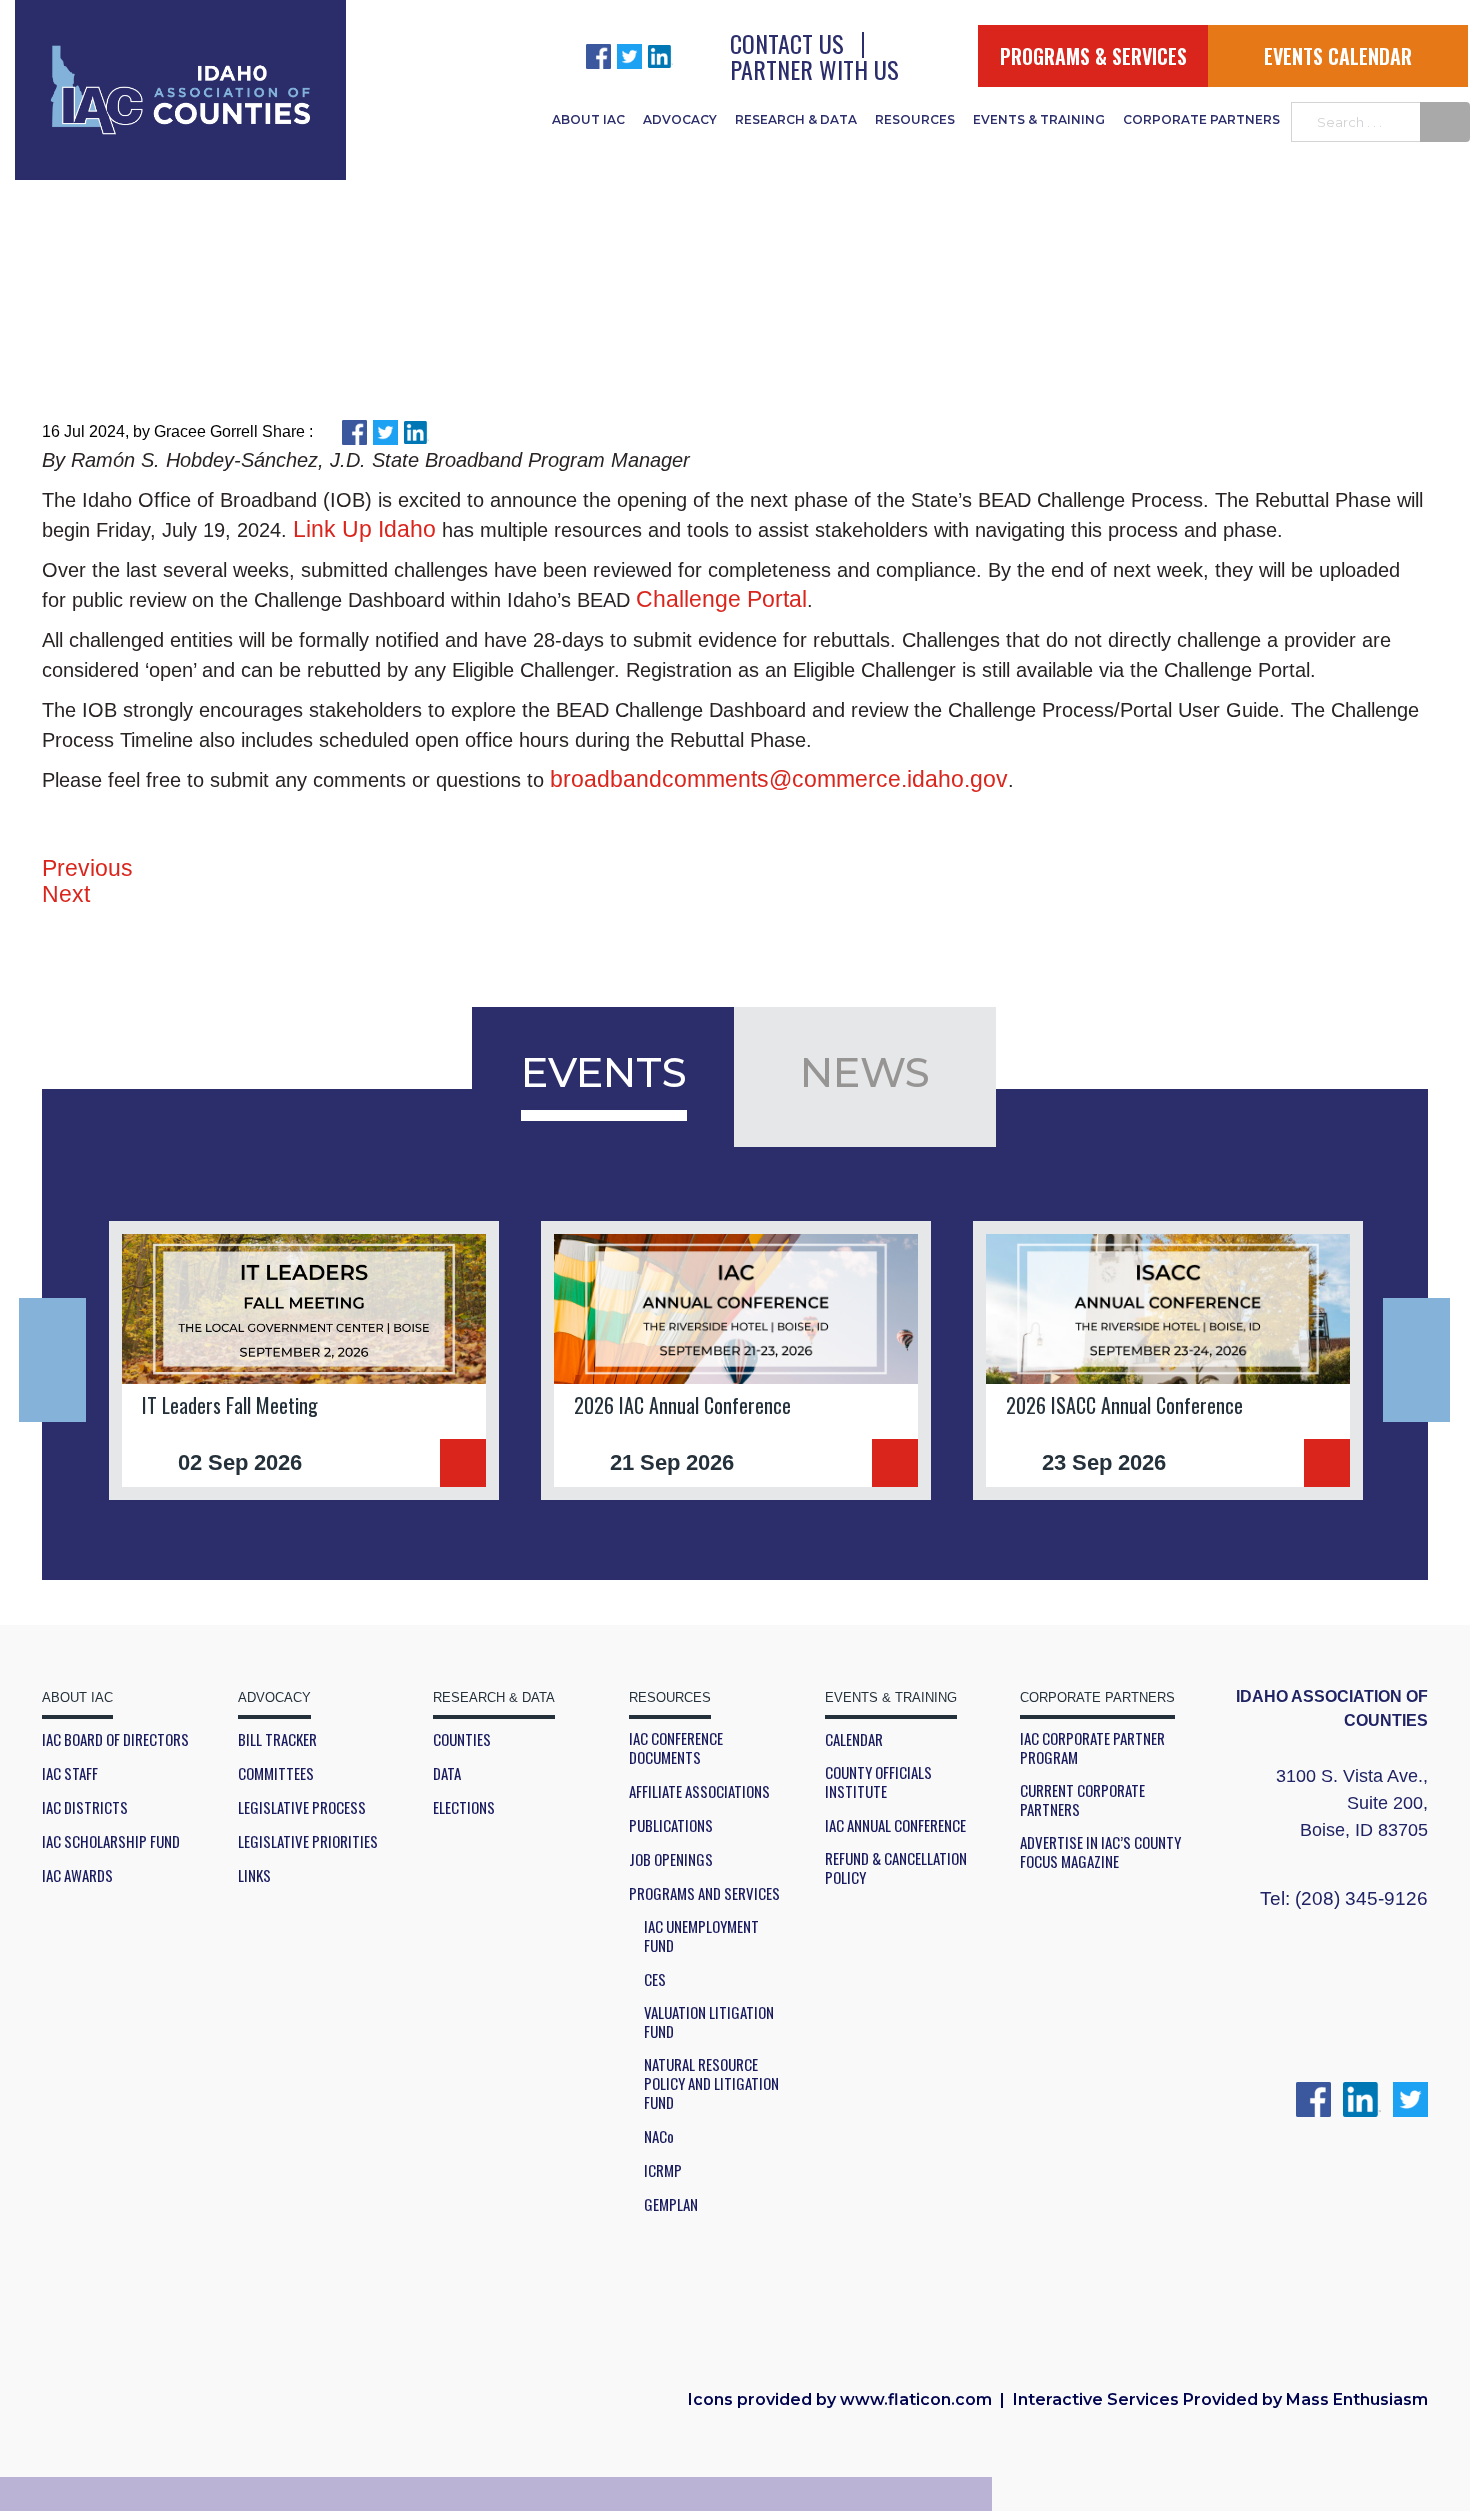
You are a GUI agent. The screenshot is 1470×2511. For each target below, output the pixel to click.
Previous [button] (52, 1360)
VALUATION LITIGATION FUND (709, 2022)
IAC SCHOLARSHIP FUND (111, 1841)
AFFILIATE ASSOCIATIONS (699, 1791)
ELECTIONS (464, 1807)
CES (655, 1979)
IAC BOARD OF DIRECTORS (115, 1739)
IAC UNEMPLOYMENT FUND (701, 1936)
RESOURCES (915, 119)
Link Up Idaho (364, 529)
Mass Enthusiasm (1357, 2399)
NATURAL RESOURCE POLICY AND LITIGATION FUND (711, 2083)
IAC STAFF (70, 1773)
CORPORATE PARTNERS (1201, 119)
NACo (659, 2136)
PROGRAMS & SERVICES (1093, 56)
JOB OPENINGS (671, 1859)
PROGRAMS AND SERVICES (704, 1893)
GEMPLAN (671, 2204)
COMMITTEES (276, 1773)
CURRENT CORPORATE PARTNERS (1082, 1800)
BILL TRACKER (277, 1739)
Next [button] (1416, 1360)
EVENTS (604, 1072)
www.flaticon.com (916, 2399)
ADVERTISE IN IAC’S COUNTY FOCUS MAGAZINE (1100, 1852)
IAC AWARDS (77, 1875)
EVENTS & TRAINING (1039, 119)
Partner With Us (814, 69)
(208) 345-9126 (1361, 1898)
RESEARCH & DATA (796, 119)
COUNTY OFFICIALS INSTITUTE (878, 1782)
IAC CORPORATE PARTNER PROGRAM (1092, 1748)
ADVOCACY (680, 119)
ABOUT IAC (588, 119)
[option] (304, 1360)
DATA (447, 1773)
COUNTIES (462, 1739)
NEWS (865, 1072)
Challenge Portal (721, 599)
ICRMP (663, 2170)
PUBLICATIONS (671, 1825)
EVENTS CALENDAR (1338, 56)
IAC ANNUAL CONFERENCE (895, 1825)
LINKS (254, 1875)
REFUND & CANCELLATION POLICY (896, 1868)
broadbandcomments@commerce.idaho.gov (779, 779)
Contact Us (787, 43)
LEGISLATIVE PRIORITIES (308, 1841)
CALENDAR (854, 1739)
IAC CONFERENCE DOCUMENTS (676, 1748)
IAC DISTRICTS (85, 1807)
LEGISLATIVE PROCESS (302, 1807)
